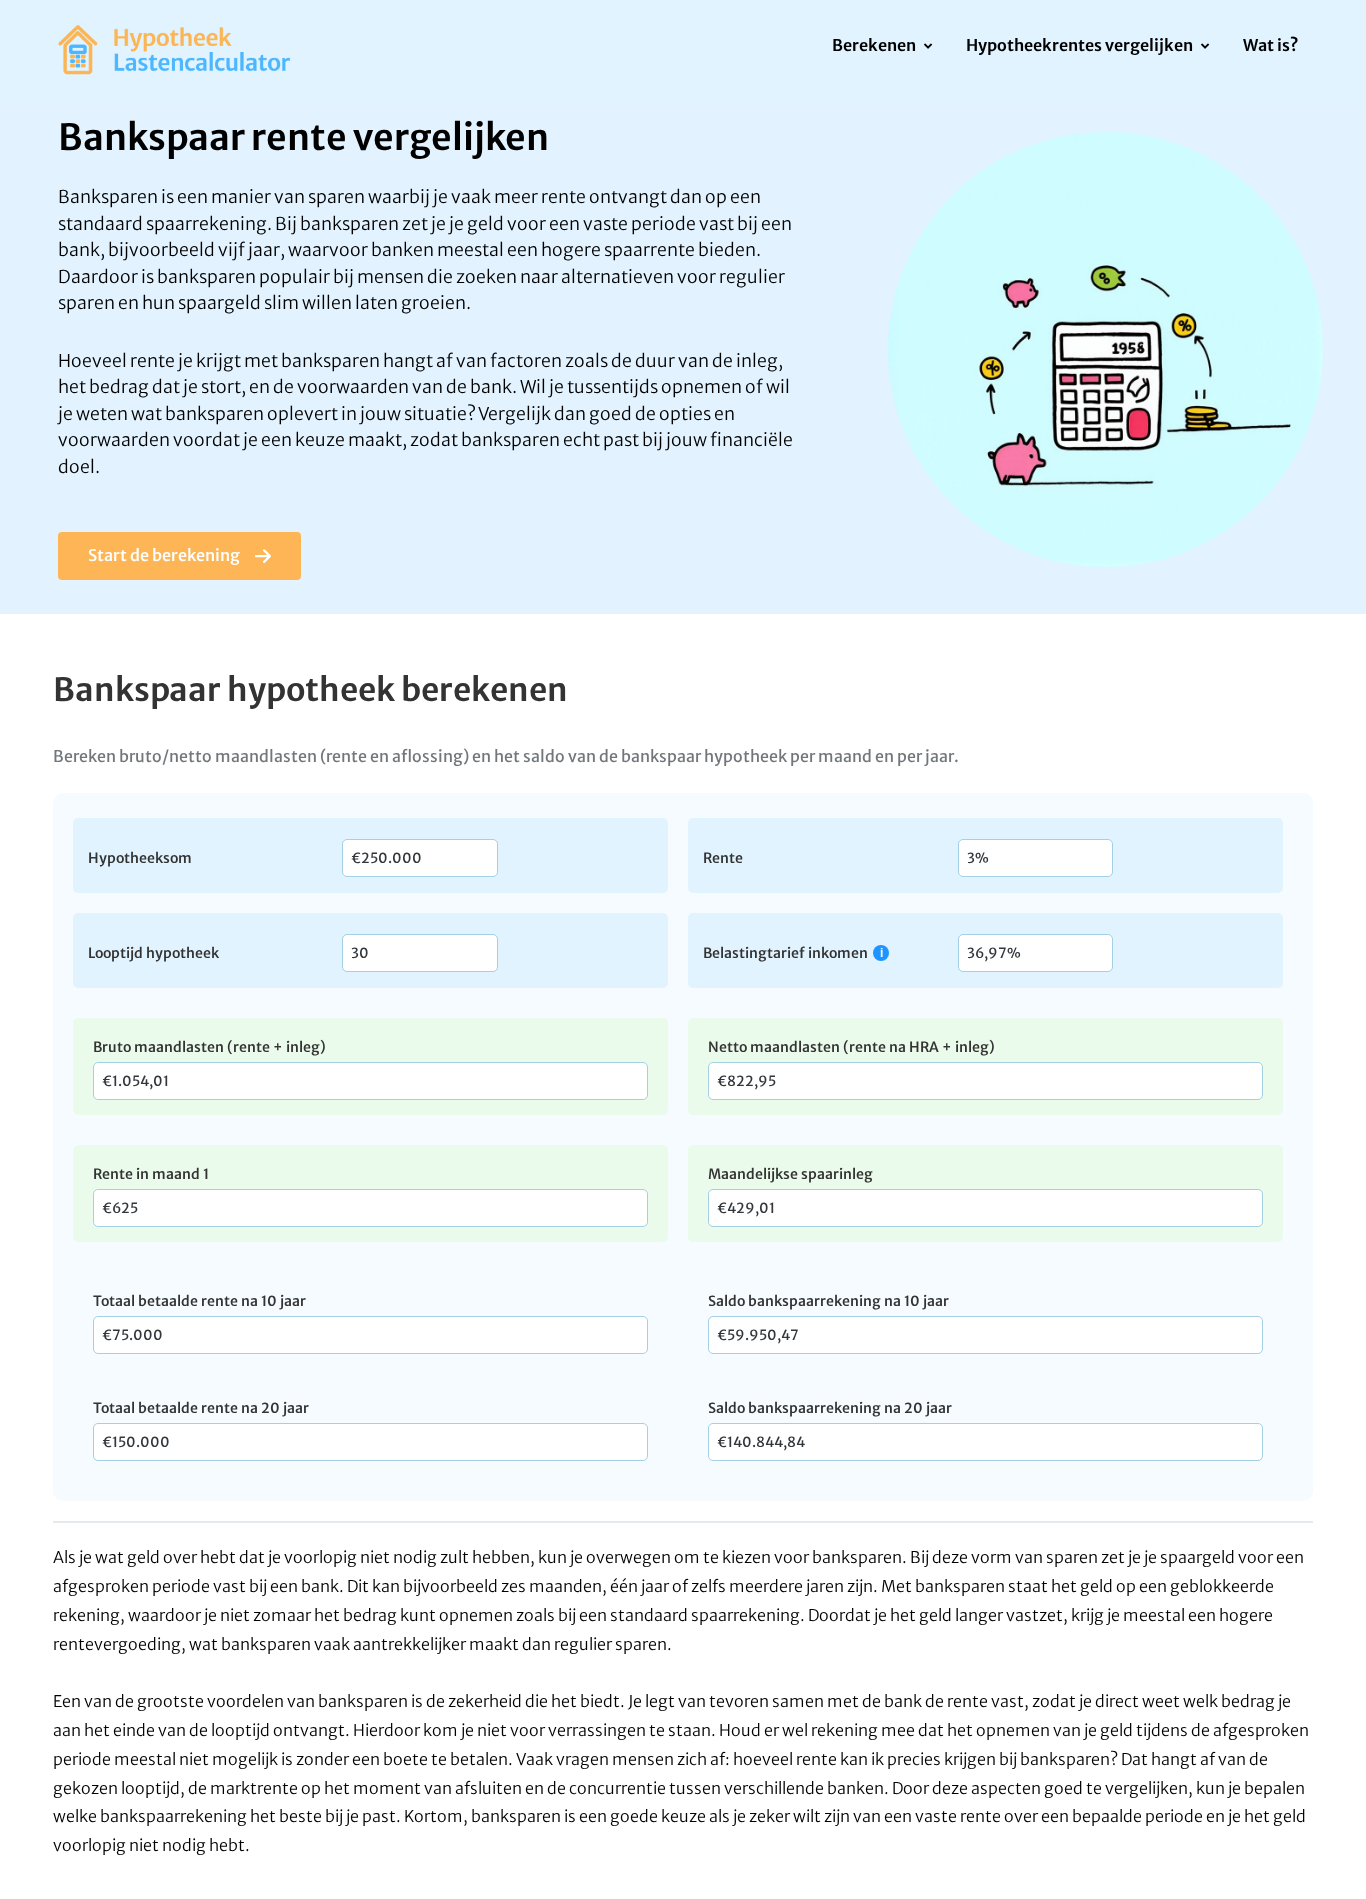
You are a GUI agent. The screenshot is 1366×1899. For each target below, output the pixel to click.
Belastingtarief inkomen (785, 952)
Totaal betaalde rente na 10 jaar (199, 1301)
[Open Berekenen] (927, 47)
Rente (723, 857)
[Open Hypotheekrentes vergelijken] (1204, 47)
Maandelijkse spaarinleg (790, 1174)
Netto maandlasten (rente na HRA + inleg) (851, 1047)
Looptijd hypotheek (153, 952)
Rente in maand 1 (151, 1174)
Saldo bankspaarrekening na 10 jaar (828, 1301)
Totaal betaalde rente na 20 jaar (201, 1408)
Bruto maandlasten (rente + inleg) (209, 1047)
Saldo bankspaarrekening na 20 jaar (830, 1408)
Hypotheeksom (140, 857)
